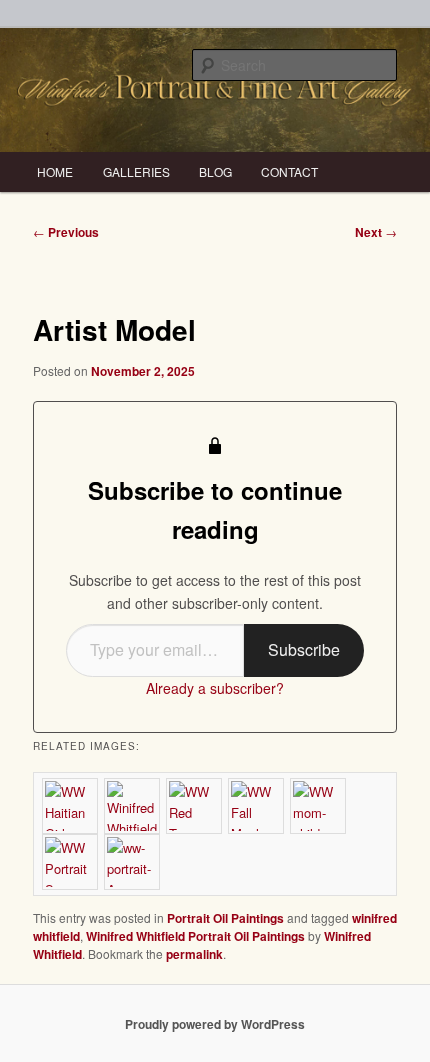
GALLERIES (136, 171)
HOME (55, 171)
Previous (66, 232)
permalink (194, 954)
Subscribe (304, 649)
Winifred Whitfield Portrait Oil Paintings (195, 936)
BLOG (215, 171)
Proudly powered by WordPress (215, 1024)
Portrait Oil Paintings (225, 918)
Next (376, 232)
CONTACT (289, 171)
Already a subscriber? (215, 688)
